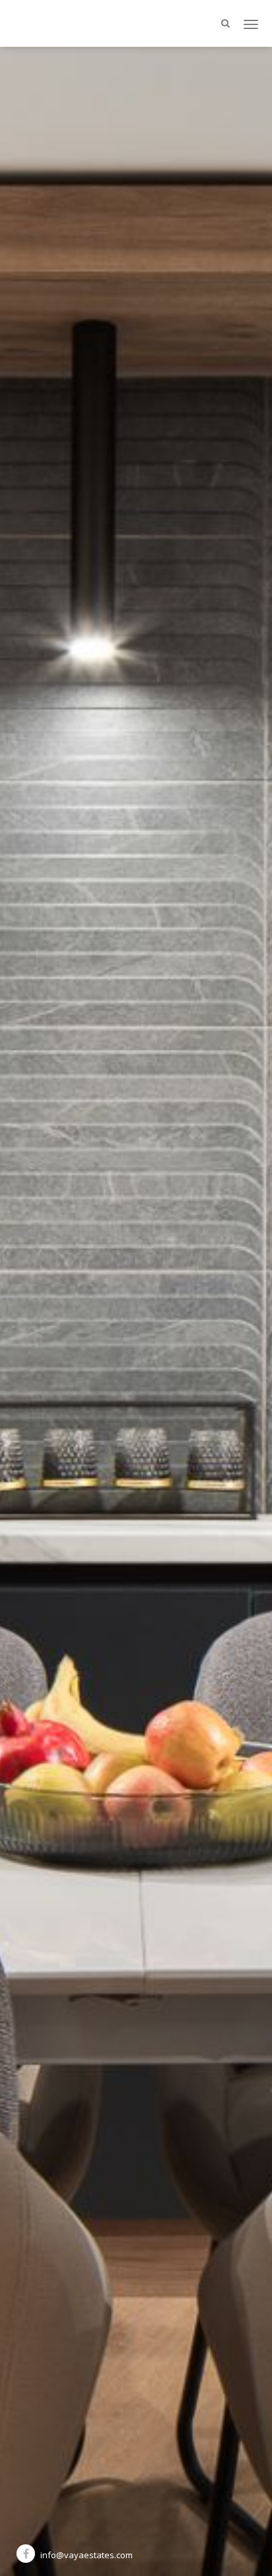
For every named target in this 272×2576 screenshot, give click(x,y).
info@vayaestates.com (86, 2555)
